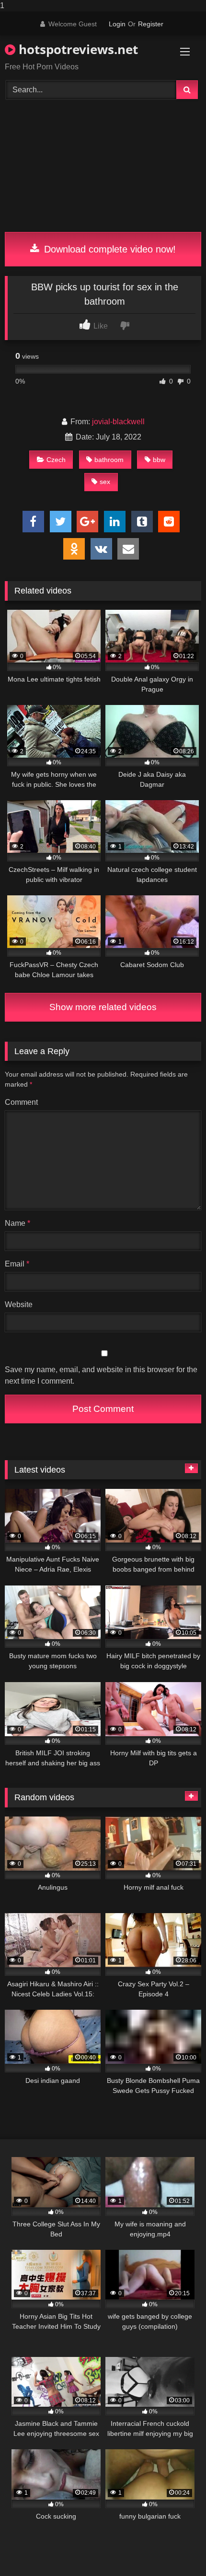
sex (105, 482)
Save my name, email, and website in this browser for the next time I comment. (101, 1375)
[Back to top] (176, 2549)
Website (19, 1305)
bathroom (109, 460)
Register (151, 24)
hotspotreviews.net (77, 49)
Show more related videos (103, 1007)
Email (17, 1264)
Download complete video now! (109, 249)
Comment (21, 1102)
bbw (159, 460)
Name (17, 1223)
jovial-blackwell (118, 422)
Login (117, 24)
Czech (56, 460)
